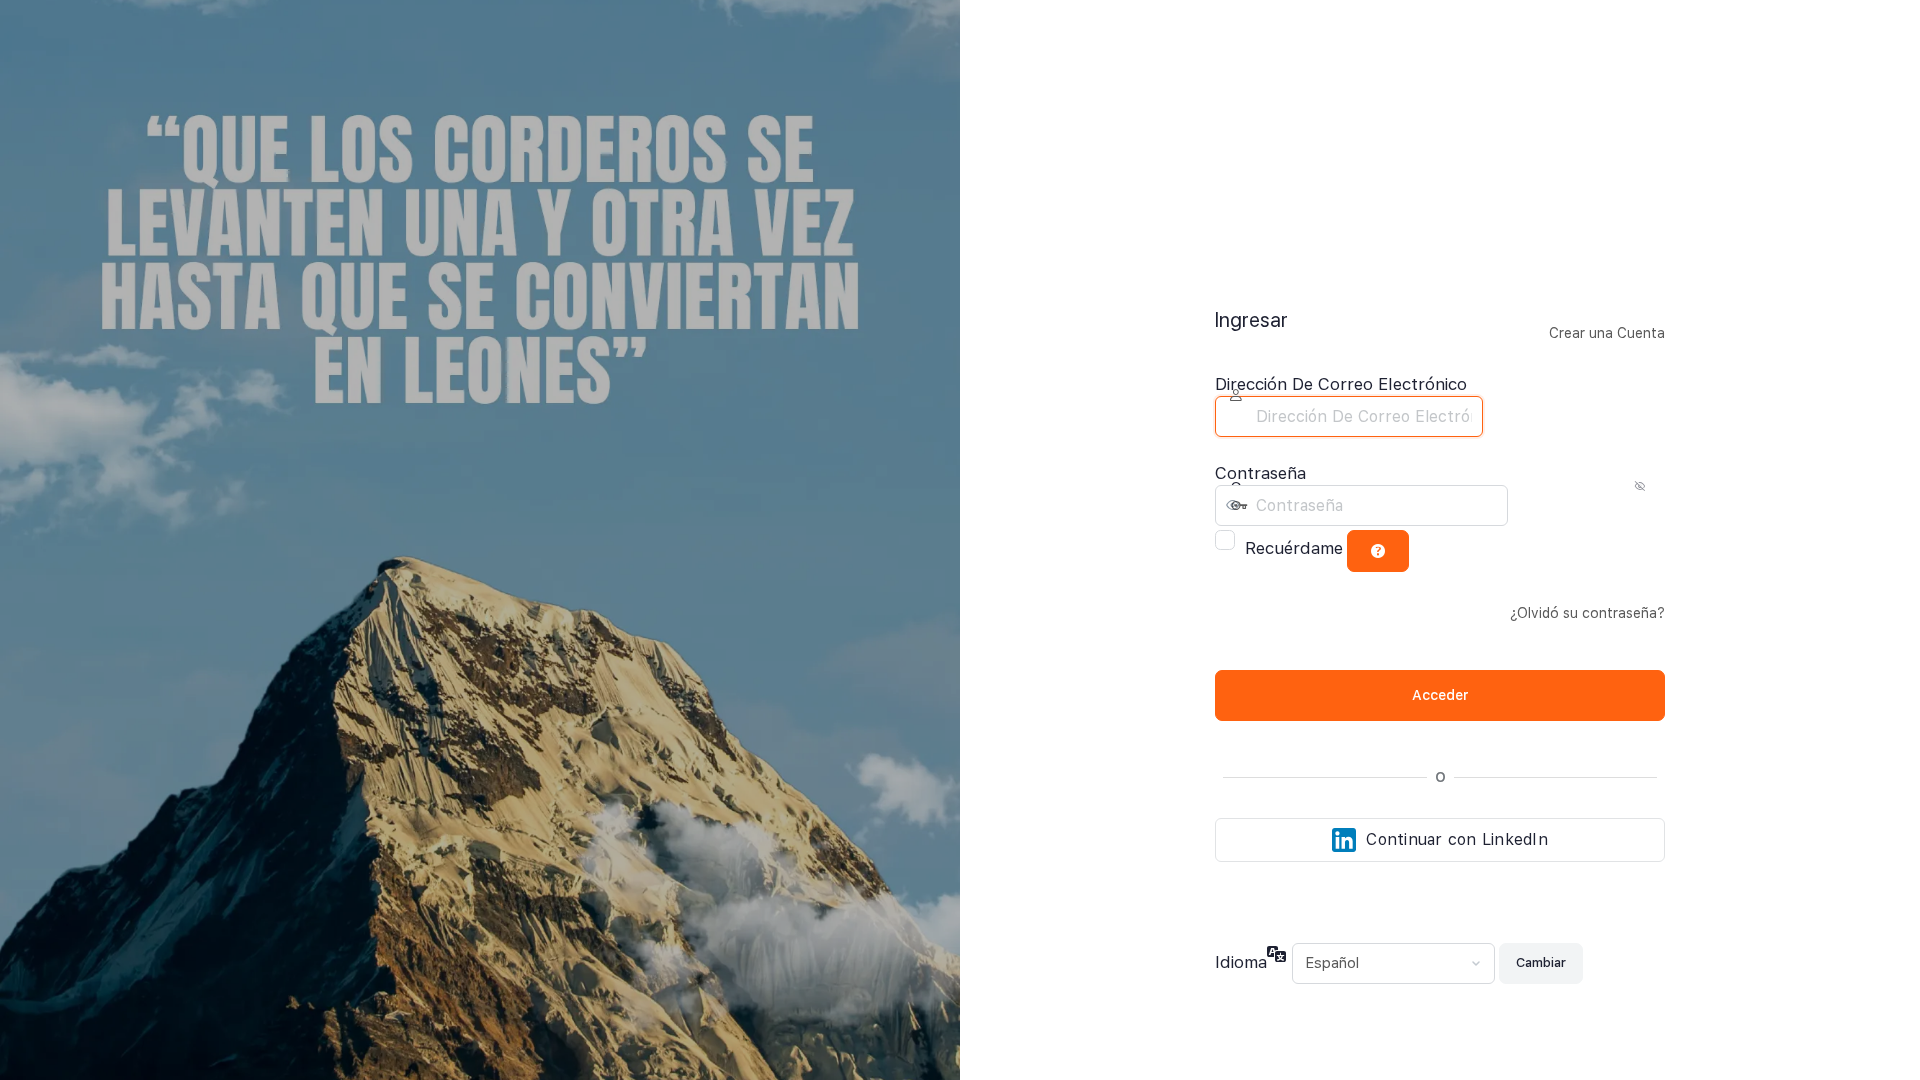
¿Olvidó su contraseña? (1587, 613)
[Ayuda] (1378, 551)
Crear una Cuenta (1607, 333)
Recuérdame (1294, 548)
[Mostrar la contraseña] (1528, 505)
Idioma (1241, 962)
